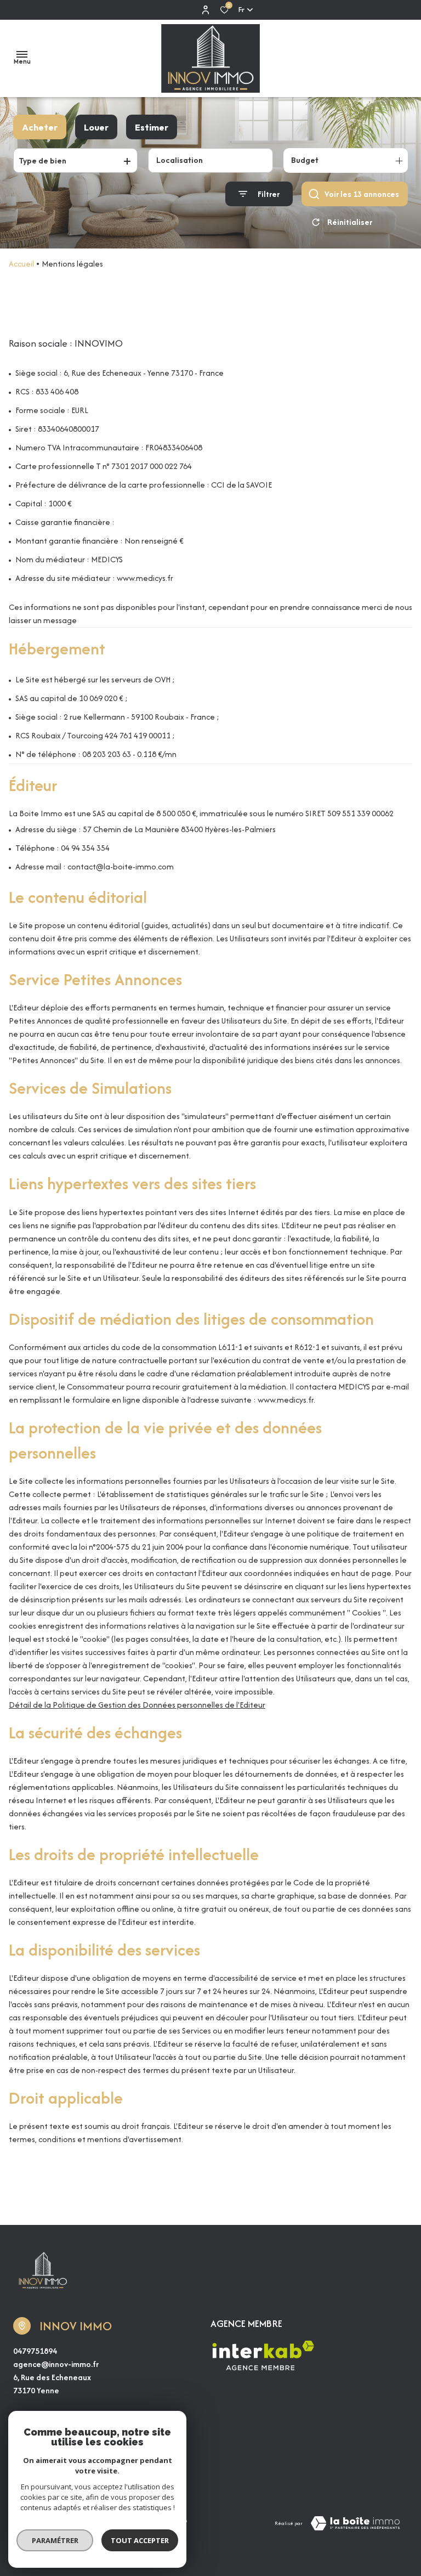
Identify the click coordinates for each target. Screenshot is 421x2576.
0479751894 (35, 2351)
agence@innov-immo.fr (56, 2364)
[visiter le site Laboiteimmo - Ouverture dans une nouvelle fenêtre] (355, 2523)
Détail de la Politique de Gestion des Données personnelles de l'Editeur (137, 1705)
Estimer (152, 127)
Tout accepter (140, 2540)
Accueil (21, 264)
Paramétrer (55, 2540)
